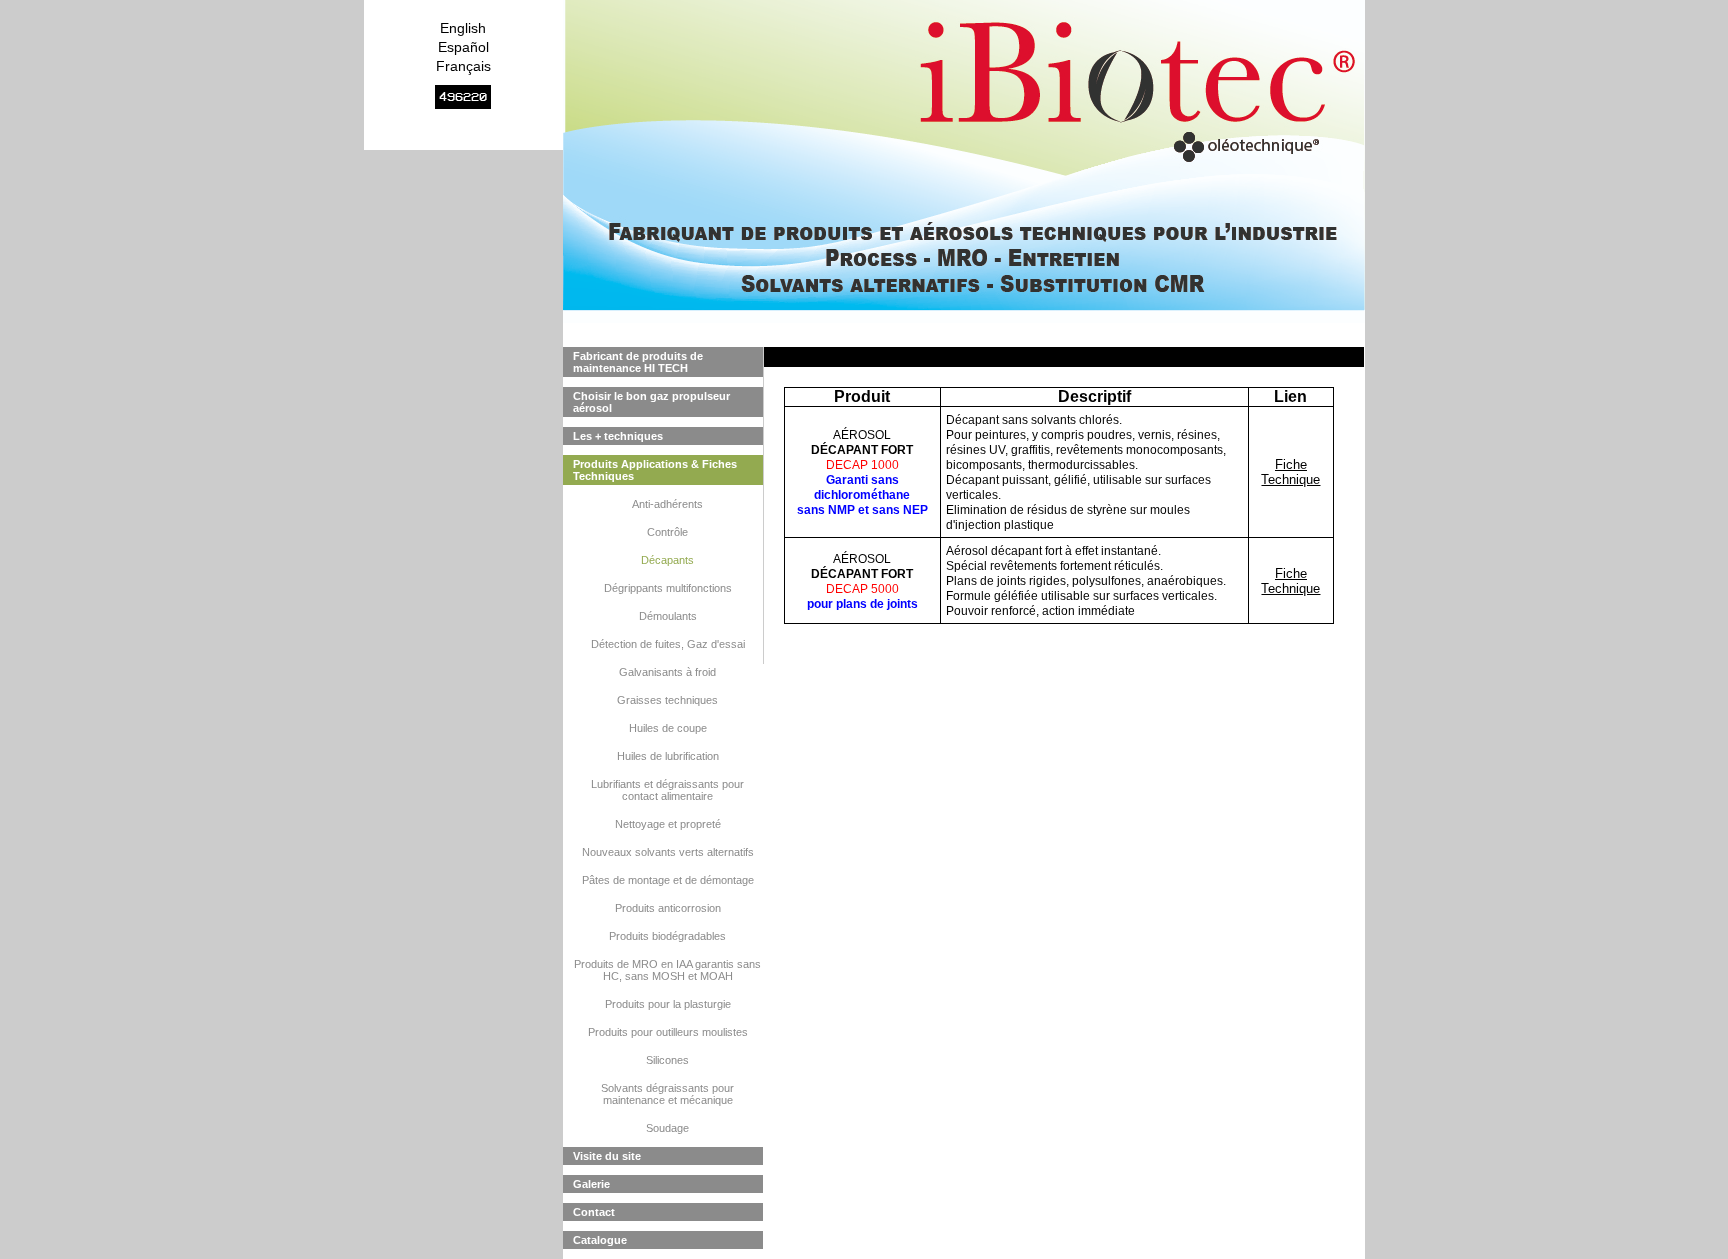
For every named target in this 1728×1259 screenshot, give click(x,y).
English (463, 28)
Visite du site (607, 1156)
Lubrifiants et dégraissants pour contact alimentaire (667, 790)
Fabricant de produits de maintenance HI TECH (638, 362)
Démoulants (668, 616)
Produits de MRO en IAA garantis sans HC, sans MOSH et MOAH (667, 970)
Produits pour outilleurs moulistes (668, 1032)
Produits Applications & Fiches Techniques (655, 470)
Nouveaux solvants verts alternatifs (668, 852)
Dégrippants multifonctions (668, 588)
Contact (594, 1212)
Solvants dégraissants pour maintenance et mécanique (667, 1094)
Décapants (667, 560)
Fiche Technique (1290, 472)
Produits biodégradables (667, 936)
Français (463, 66)
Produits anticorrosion (668, 908)
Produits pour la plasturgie (668, 1004)
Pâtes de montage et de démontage (668, 880)
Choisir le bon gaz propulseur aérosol (651, 402)
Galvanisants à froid (667, 672)
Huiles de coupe (668, 728)
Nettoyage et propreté (668, 824)
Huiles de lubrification (668, 756)
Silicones (667, 1060)
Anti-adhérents (667, 504)
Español (463, 47)
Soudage (667, 1128)
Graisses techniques (667, 700)
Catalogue (600, 1240)
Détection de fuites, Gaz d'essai (668, 644)
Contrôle (667, 532)
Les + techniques (618, 436)
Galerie (591, 1184)
